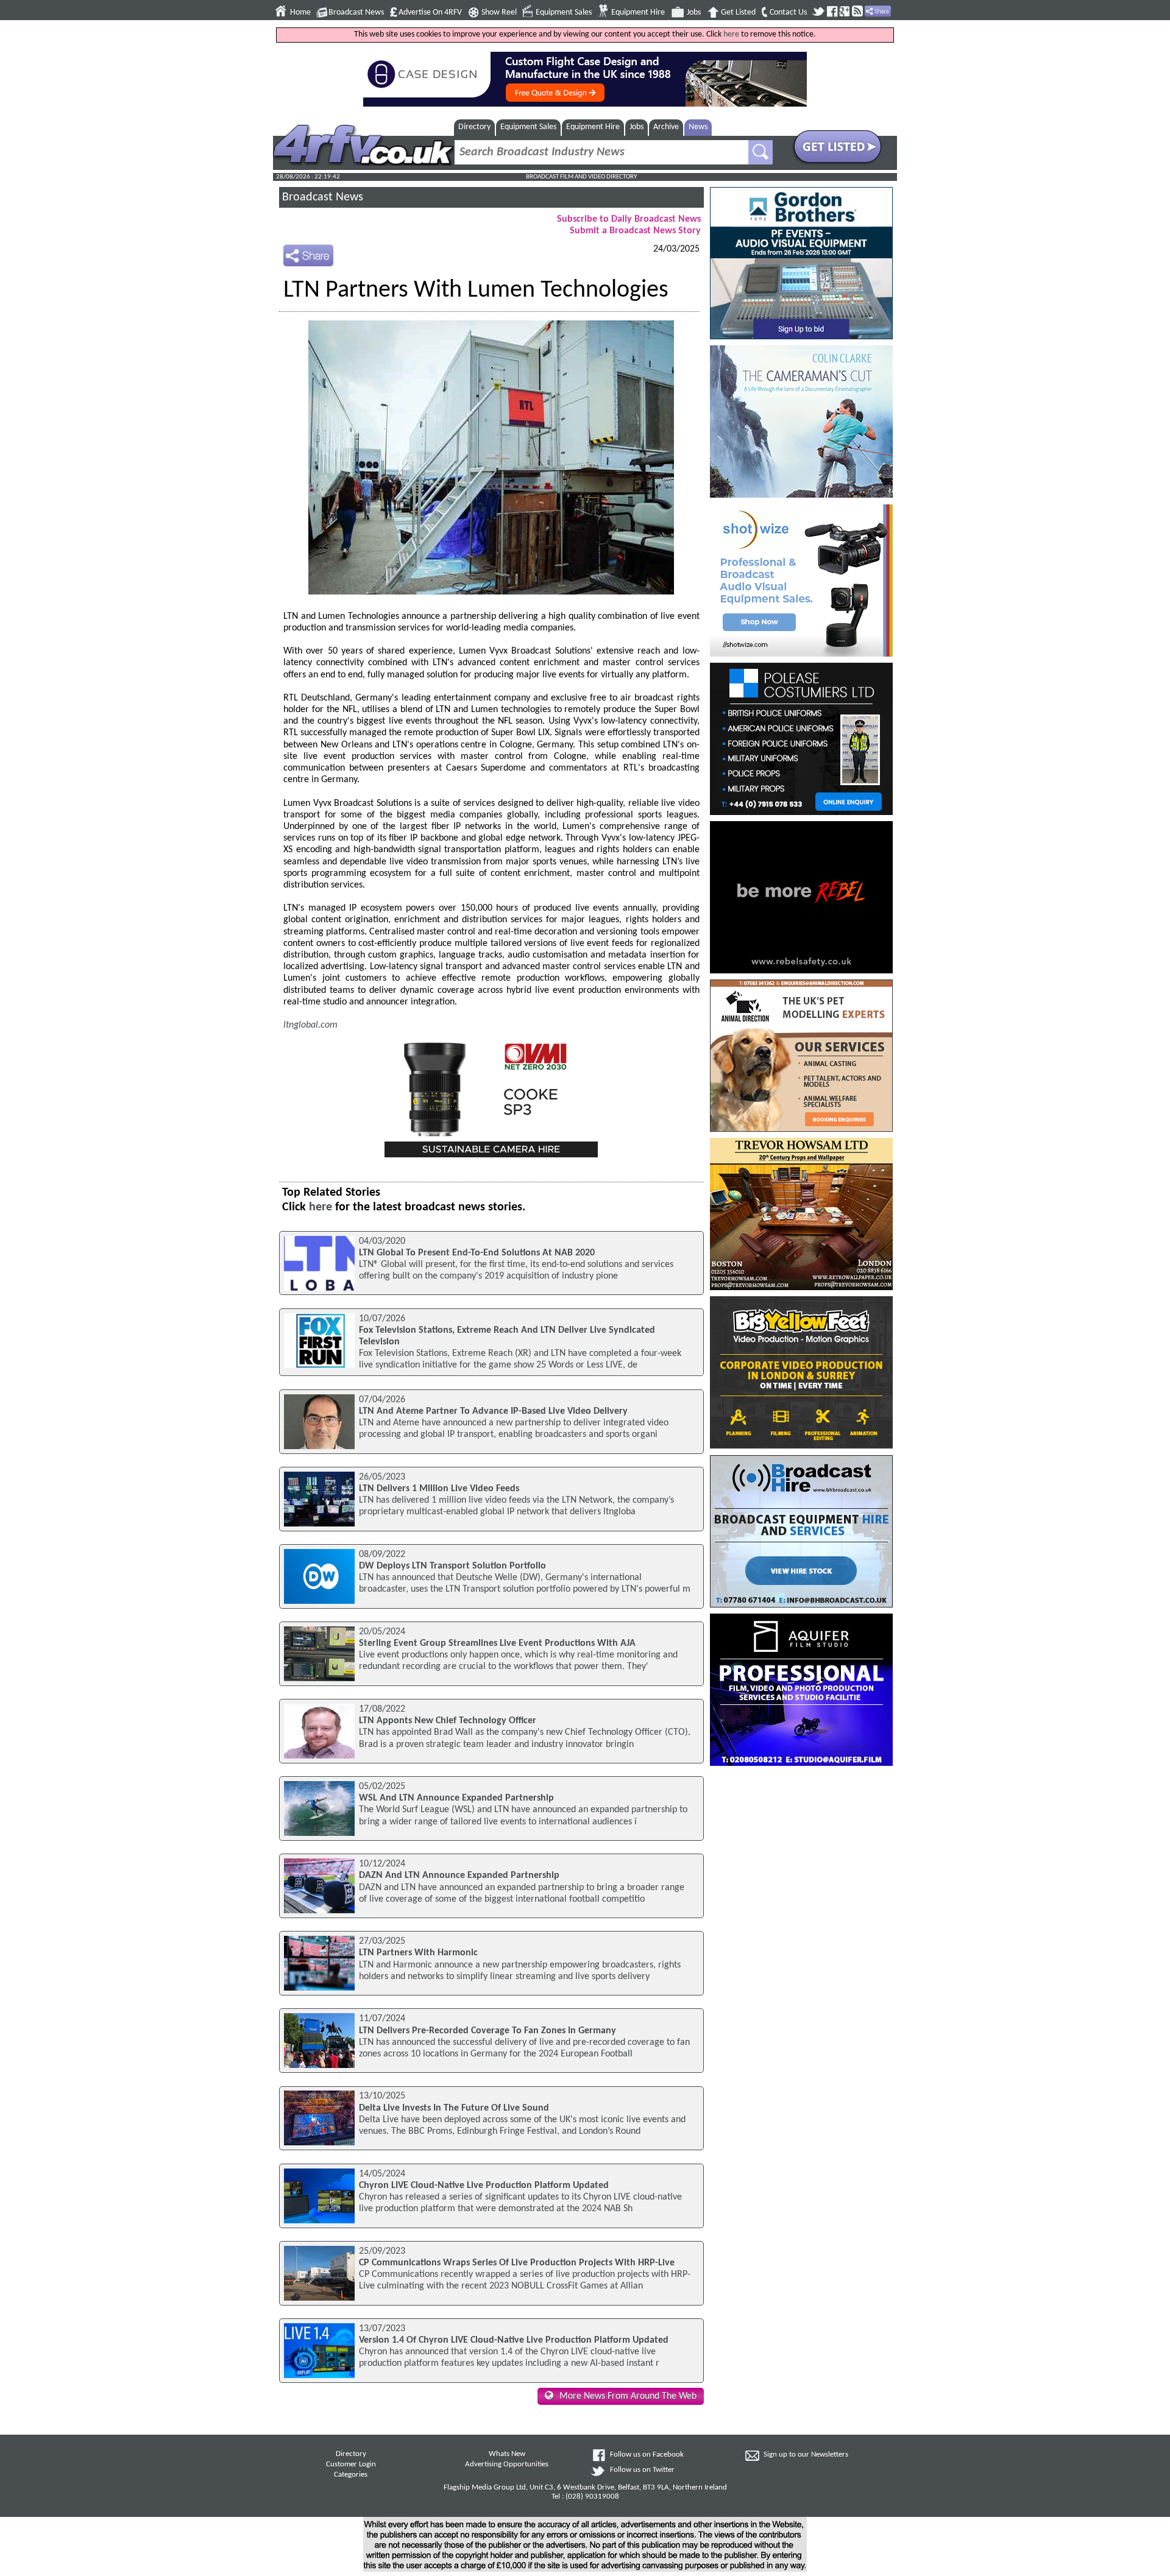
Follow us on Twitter (642, 2470)
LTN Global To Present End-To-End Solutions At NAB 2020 (477, 1253)
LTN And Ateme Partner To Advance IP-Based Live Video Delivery (493, 1411)
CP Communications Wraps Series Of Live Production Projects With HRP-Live (517, 2263)
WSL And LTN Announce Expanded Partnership (456, 1798)
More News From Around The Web (628, 2396)
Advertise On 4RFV (430, 12)
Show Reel (499, 12)
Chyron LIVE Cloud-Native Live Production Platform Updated (484, 2186)
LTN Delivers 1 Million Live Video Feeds (439, 1489)
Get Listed (738, 12)
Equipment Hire (638, 12)
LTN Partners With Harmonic (418, 1953)
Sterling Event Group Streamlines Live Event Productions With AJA (497, 1643)
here (731, 34)
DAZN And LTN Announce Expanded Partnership (459, 1876)
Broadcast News (356, 12)
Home (300, 12)
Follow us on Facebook (647, 2455)
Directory (474, 127)
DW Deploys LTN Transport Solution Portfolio (452, 1566)
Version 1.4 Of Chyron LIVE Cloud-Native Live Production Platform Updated (514, 2340)
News (698, 127)
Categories (351, 2475)
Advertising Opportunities (507, 2465)
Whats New (507, 2454)
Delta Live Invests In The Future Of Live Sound (454, 2108)
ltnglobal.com (310, 1025)
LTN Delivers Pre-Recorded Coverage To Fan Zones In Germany (487, 2031)
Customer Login (351, 2465)
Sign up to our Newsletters (806, 2455)
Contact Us (788, 12)
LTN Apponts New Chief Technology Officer (448, 1721)
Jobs (694, 12)
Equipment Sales (564, 12)
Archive (666, 127)
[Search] (760, 152)
